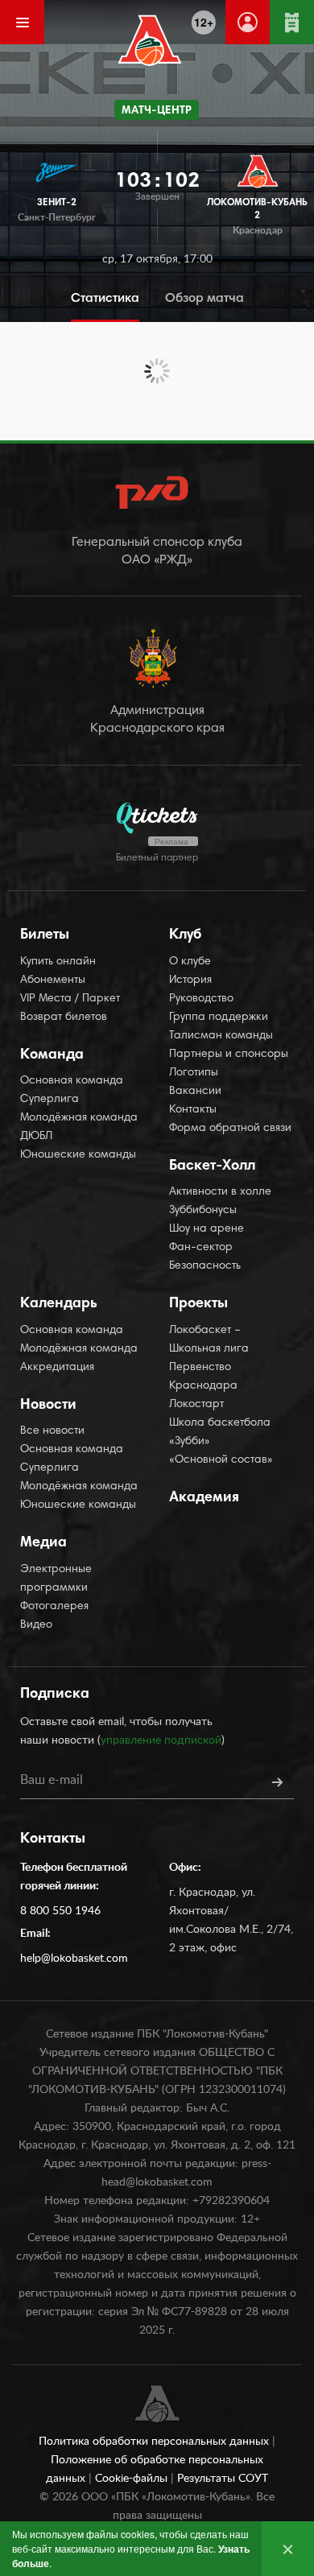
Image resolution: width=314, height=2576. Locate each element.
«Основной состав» (221, 1460)
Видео (36, 1625)
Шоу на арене (207, 1229)
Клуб (185, 935)
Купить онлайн (58, 962)
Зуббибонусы (203, 1211)
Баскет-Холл (212, 1166)
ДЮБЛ (36, 1137)
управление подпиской (161, 1740)
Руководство (201, 999)
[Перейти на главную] (150, 40)
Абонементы (53, 980)
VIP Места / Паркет (70, 999)
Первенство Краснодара (203, 1377)
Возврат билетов (64, 1018)
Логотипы (194, 1073)
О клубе (190, 962)
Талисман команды (221, 1036)
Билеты (45, 935)
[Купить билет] (292, 22)
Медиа (43, 1543)
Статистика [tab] (105, 299)
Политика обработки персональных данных (155, 2442)
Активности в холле (220, 1192)
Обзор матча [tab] (205, 299)
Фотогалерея (54, 1607)
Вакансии (195, 1092)
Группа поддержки (219, 1018)
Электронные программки (56, 1579)
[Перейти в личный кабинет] (248, 22)
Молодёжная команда (79, 1118)
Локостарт (196, 1405)
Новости (48, 1406)
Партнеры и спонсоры (229, 1055)
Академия (204, 1498)
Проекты (198, 1304)
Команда (52, 1055)
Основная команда (72, 1081)
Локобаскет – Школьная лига (209, 1340)
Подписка (55, 1695)
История (190, 980)
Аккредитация (57, 1368)
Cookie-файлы (133, 2479)
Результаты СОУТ (223, 2479)
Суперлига (50, 1100)
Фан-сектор (201, 1248)
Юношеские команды (78, 1155)
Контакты (193, 1110)
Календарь (59, 1304)
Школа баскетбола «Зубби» (220, 1432)
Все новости (52, 1431)
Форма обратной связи (230, 1129)
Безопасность (205, 1266)
